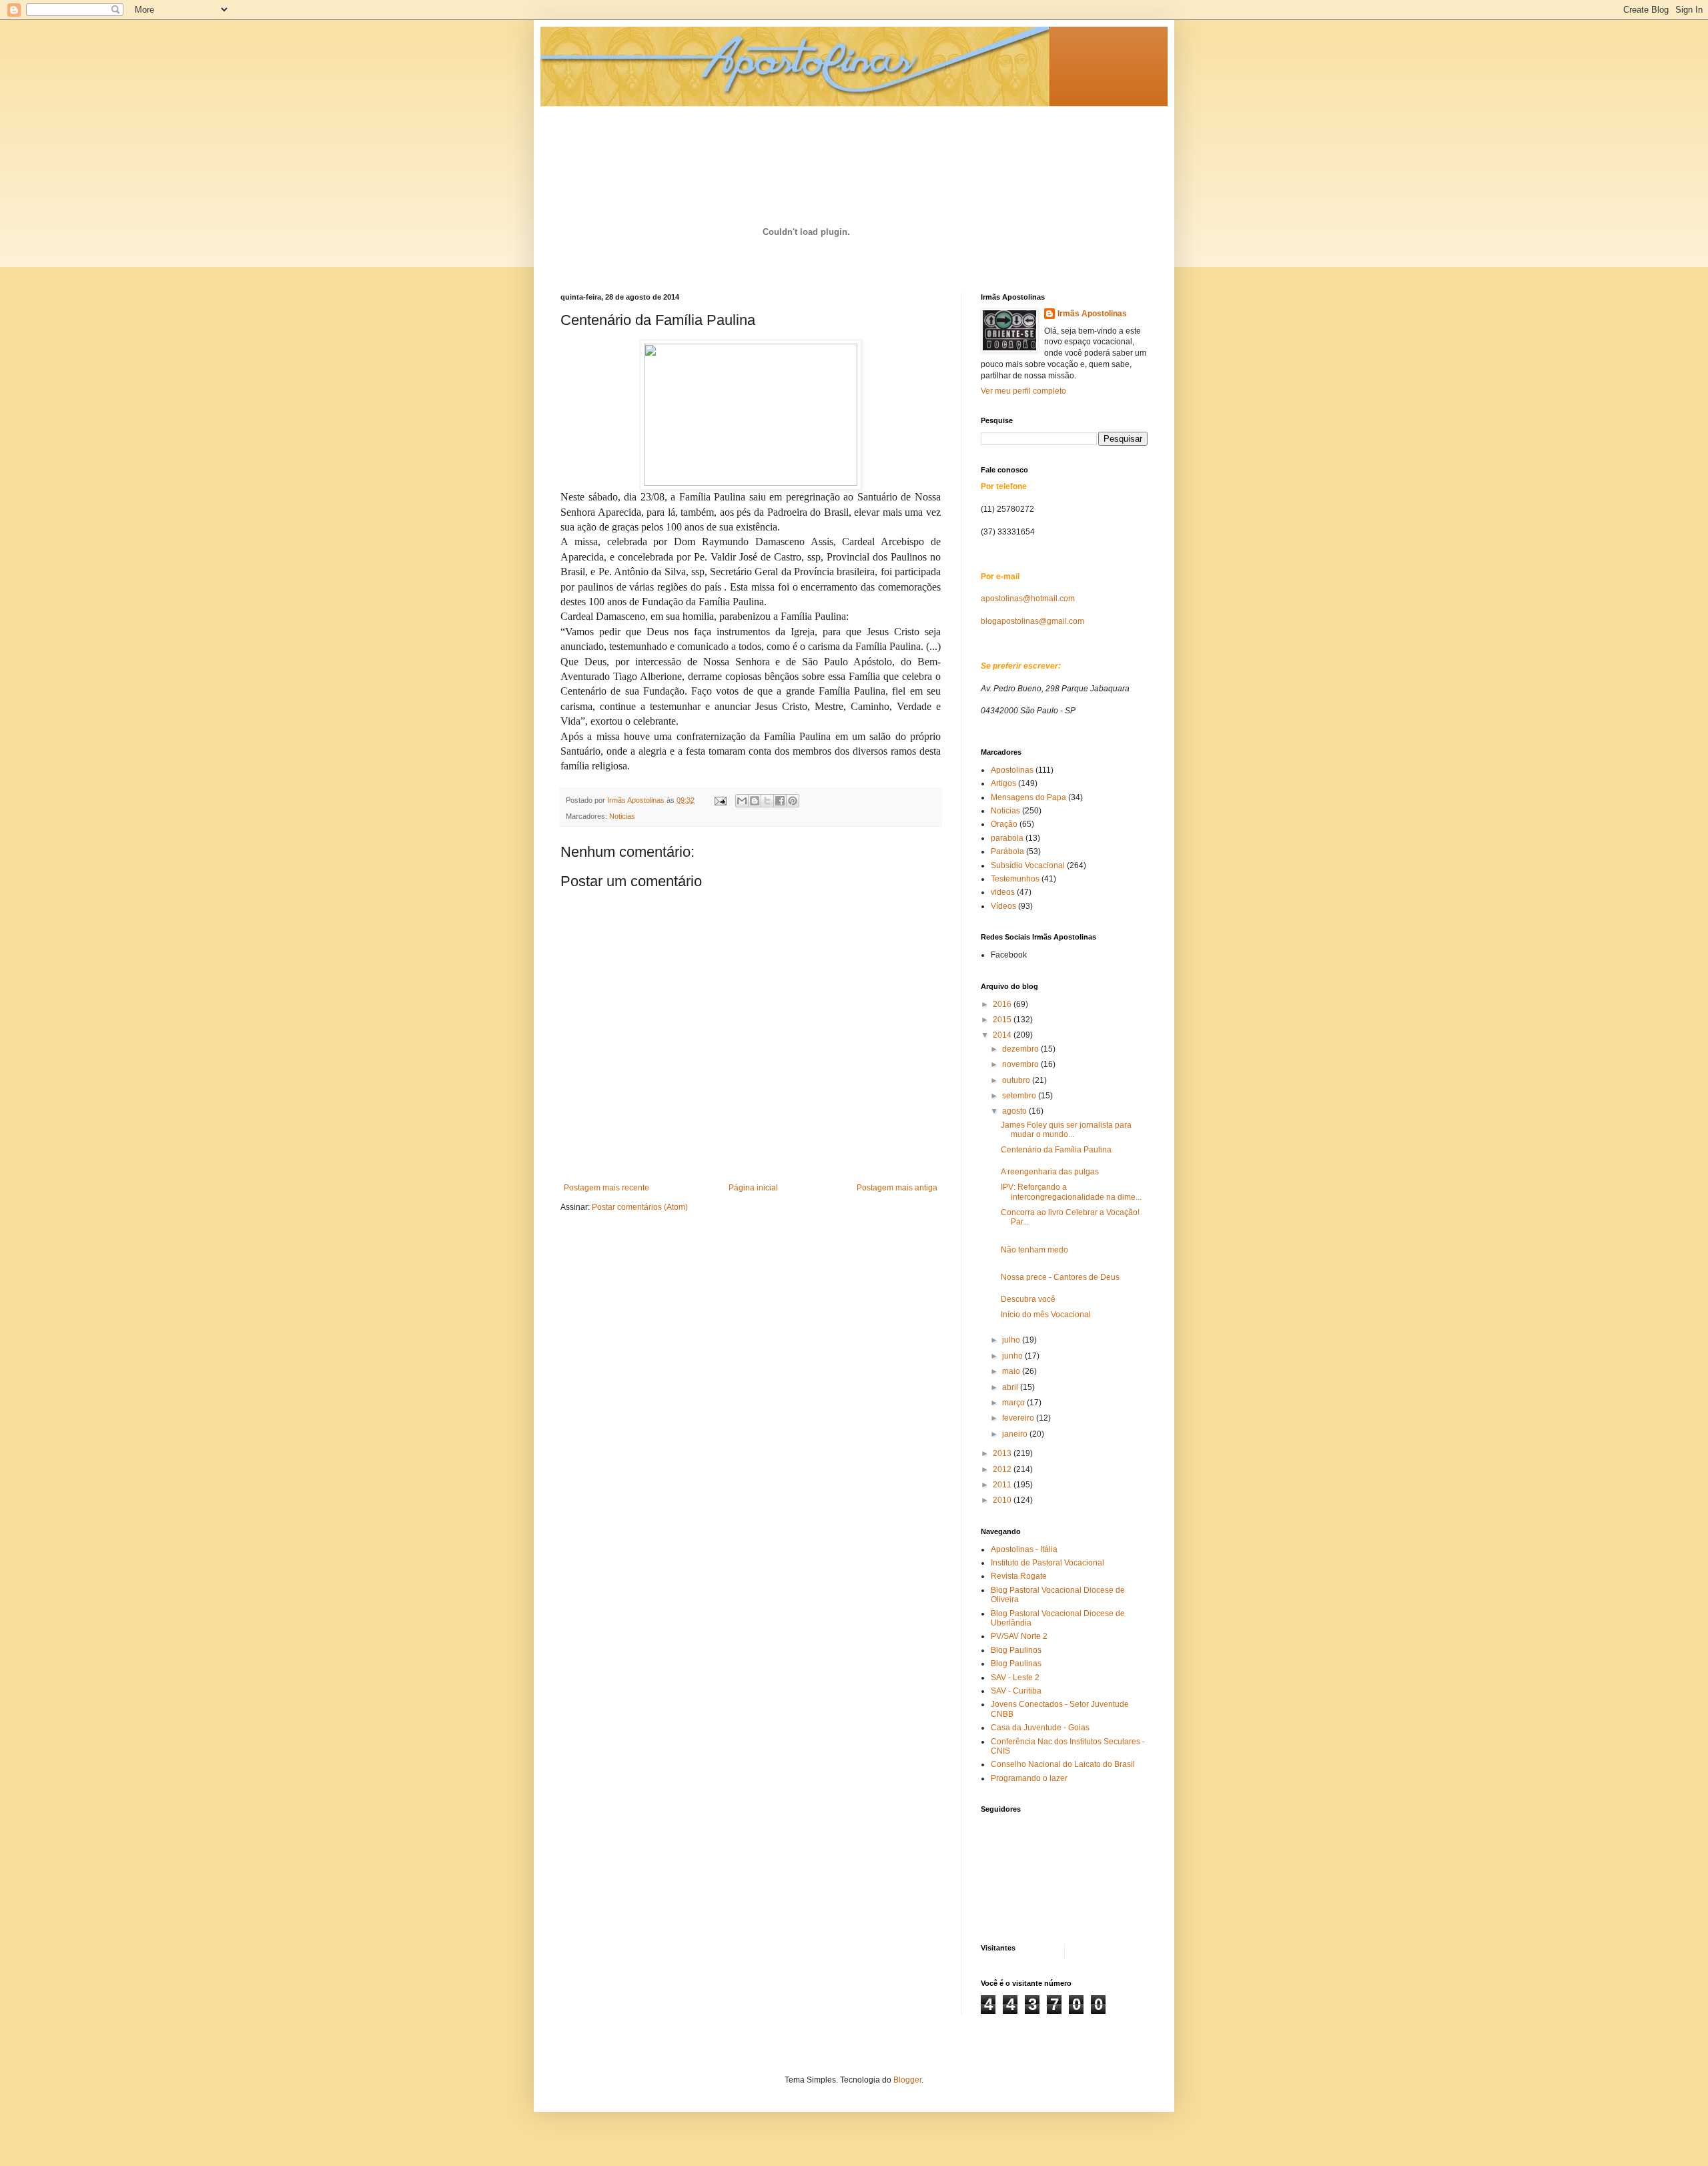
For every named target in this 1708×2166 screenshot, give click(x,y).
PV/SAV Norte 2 (1019, 1636)
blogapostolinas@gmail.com (1032, 621)
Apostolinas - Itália (1024, 1549)
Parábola (1007, 851)
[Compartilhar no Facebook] (780, 801)
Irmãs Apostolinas (1092, 314)
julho (1012, 1340)
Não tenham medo (1034, 1250)
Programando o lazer (1029, 1778)
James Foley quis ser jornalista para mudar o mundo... (1066, 1130)
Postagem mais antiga (897, 1188)
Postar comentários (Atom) (640, 1207)
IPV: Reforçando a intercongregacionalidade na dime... (1071, 1192)
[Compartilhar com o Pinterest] (793, 801)
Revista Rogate (1019, 1576)
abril (1011, 1387)
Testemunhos (1015, 879)
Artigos (1003, 783)
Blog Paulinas (1016, 1664)
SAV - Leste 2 (1015, 1678)
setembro (1020, 1096)
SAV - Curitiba (1016, 1691)
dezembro (1021, 1049)
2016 (1003, 1004)
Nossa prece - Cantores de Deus (1060, 1277)
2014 (1003, 1035)
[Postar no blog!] (755, 801)
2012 (1003, 1469)
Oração (1004, 824)
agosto (1015, 1111)
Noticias (622, 816)
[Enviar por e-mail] (742, 801)
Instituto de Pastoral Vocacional (1047, 1563)
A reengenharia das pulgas (1050, 1172)
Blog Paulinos (1016, 1650)
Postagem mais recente (606, 1188)
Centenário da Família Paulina (1056, 1150)
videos (1003, 892)
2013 (1003, 1453)
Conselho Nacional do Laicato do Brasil (1063, 1764)
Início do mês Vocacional (1046, 1315)
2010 (1003, 1500)
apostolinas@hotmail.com (1028, 599)
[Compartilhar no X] (767, 801)
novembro (1021, 1064)
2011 (1003, 1485)
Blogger (907, 2080)
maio (1012, 1371)
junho (1013, 1356)
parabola (1007, 838)
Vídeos (1003, 906)
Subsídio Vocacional (1028, 865)
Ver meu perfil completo (1023, 391)
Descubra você (1028, 1299)
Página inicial (753, 1188)
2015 (1003, 1020)
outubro (1017, 1080)
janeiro (1016, 1434)
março (1014, 1403)
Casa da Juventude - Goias (1040, 1728)
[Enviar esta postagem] (720, 800)
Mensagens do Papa (1028, 797)
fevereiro (1019, 1418)
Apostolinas (1012, 770)
